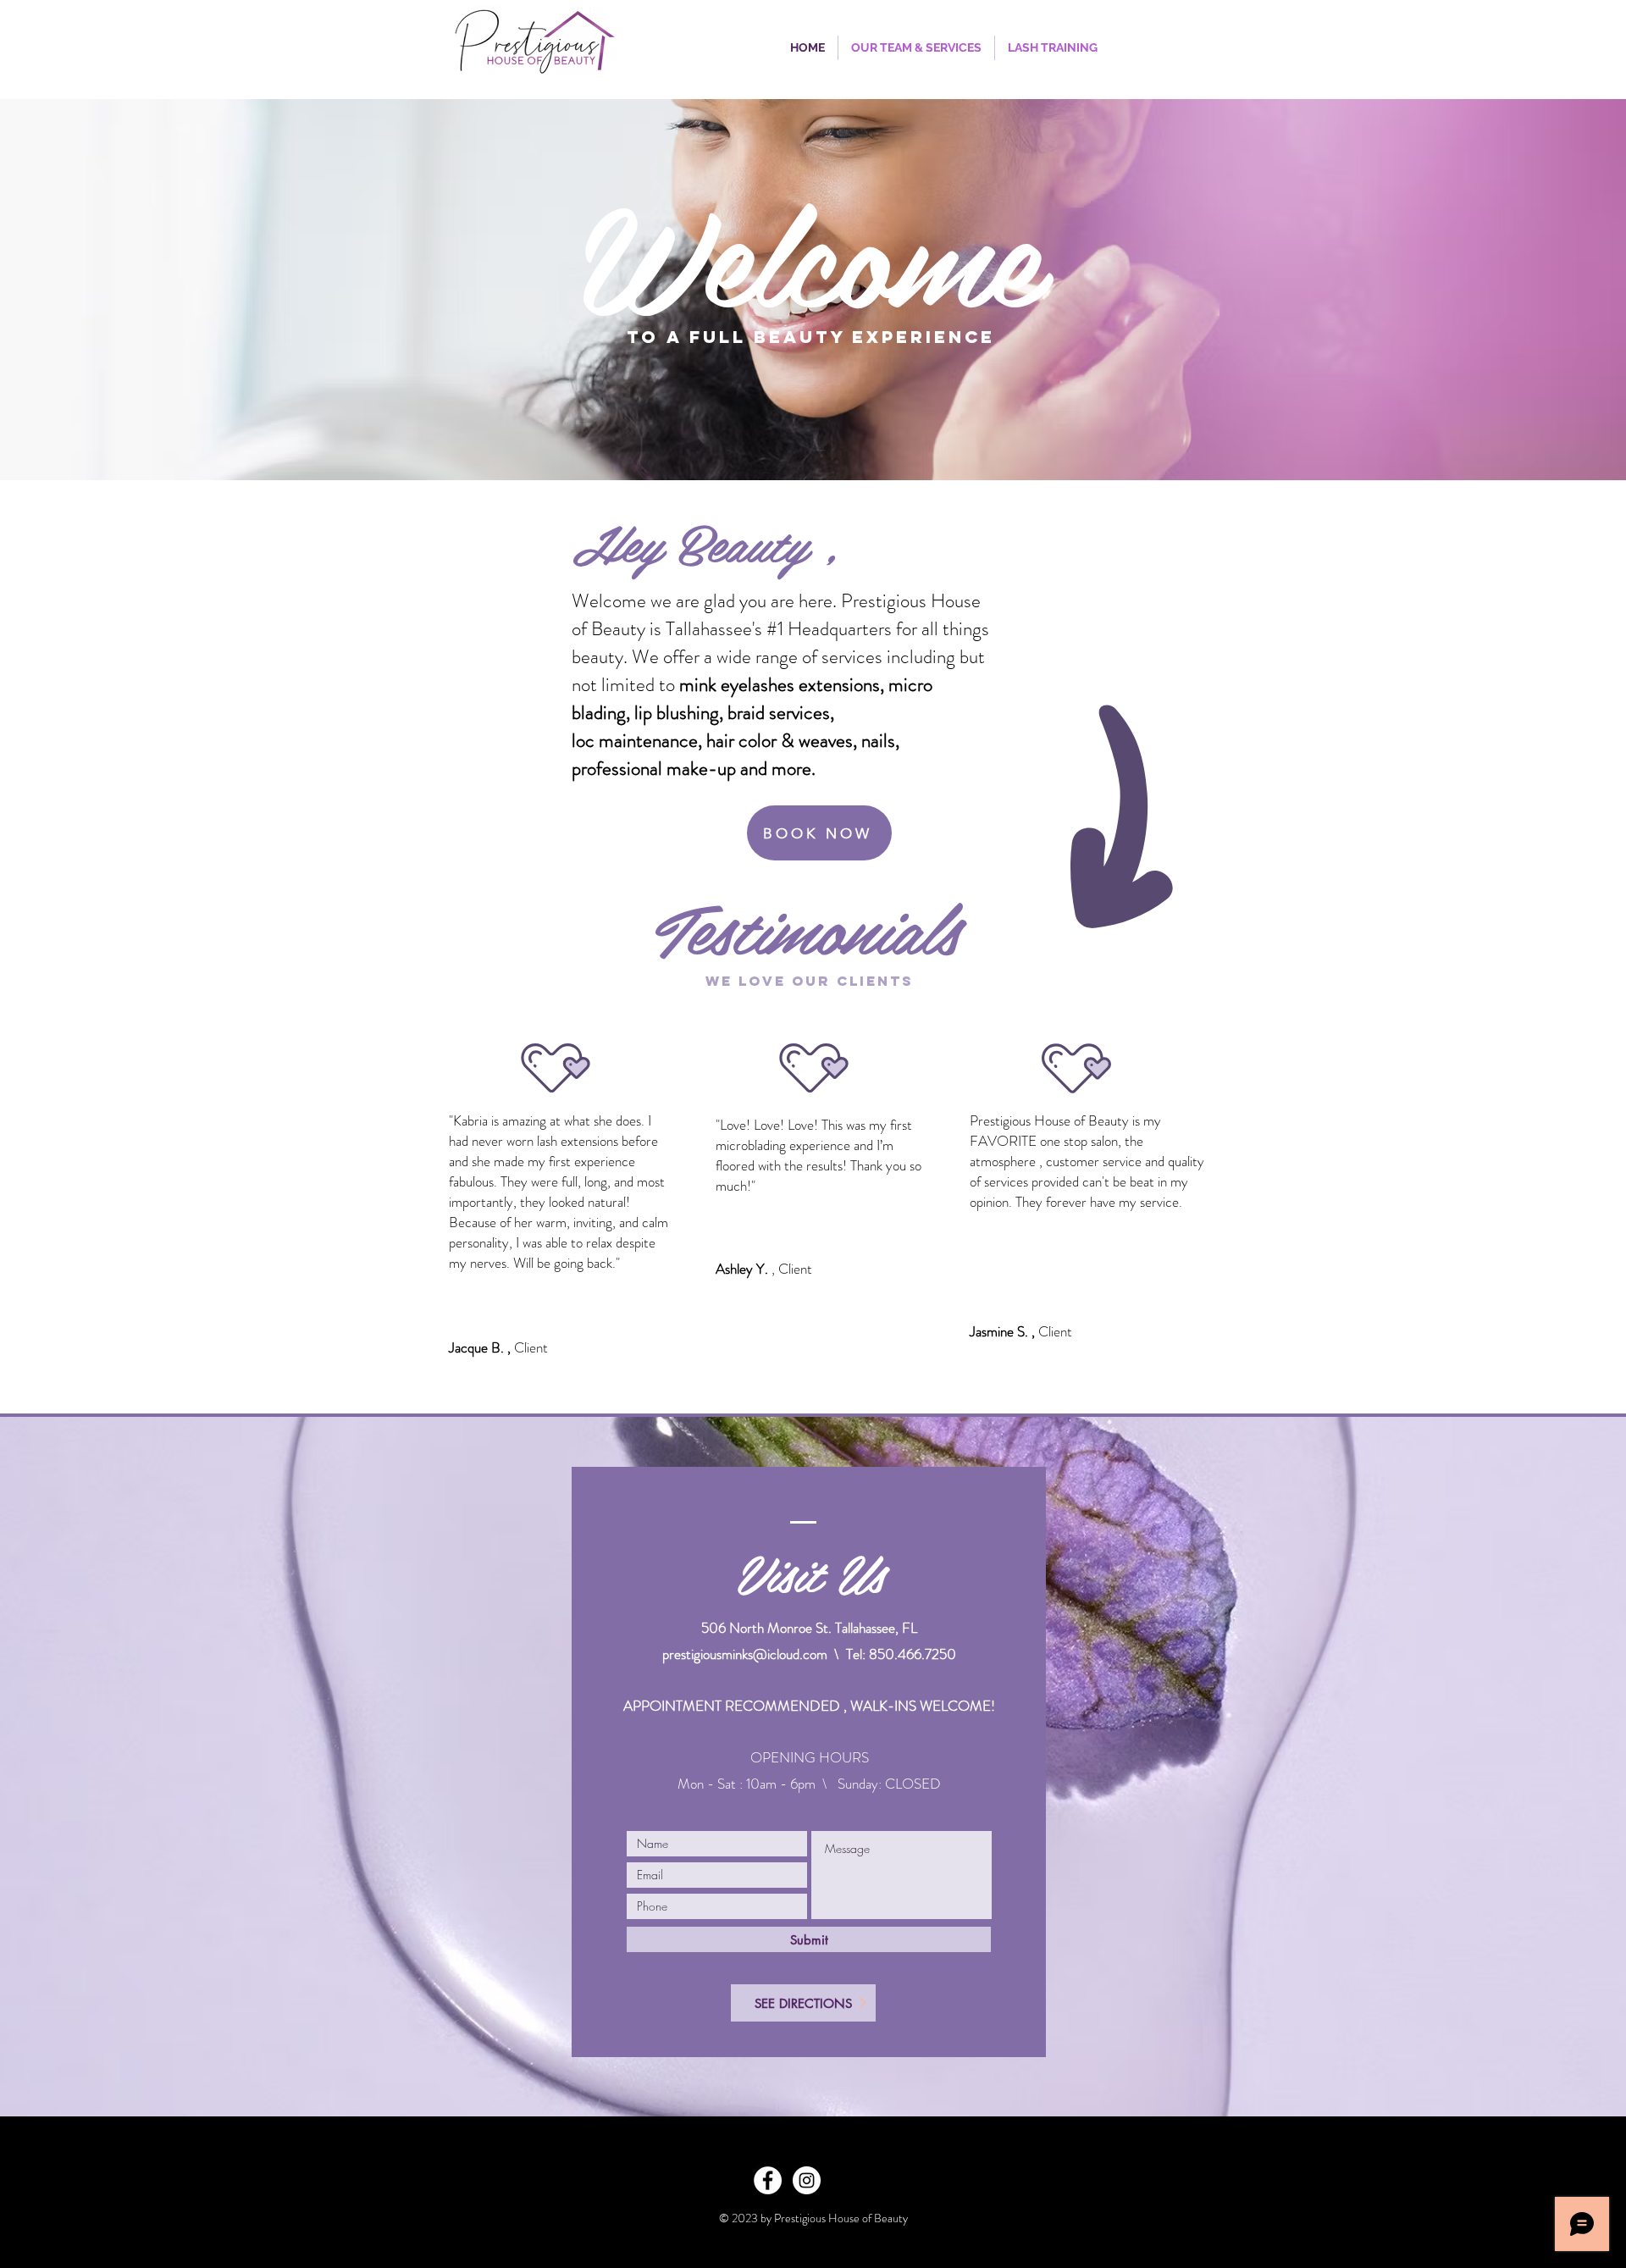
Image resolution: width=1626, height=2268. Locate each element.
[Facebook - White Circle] (768, 2180)
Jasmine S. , (1004, 1331)
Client (531, 1347)
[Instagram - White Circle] (807, 2180)
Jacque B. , (481, 1347)
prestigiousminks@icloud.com (745, 1654)
